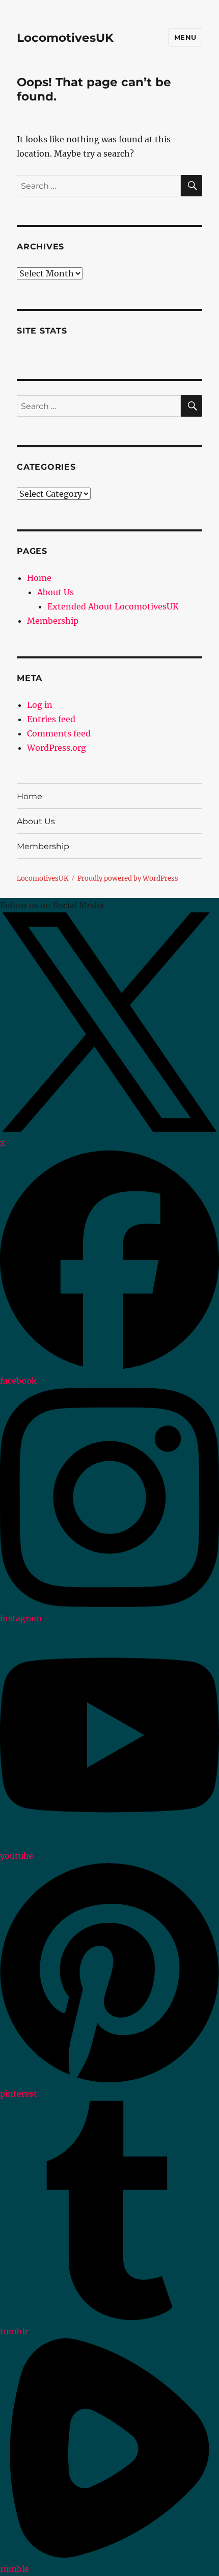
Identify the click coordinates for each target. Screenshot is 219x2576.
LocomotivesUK (65, 38)
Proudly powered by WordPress (128, 878)
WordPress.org (57, 748)
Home (39, 578)
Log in (40, 705)
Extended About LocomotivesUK (113, 606)
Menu (185, 37)
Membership (53, 621)
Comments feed (59, 733)
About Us (56, 592)
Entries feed (51, 719)
